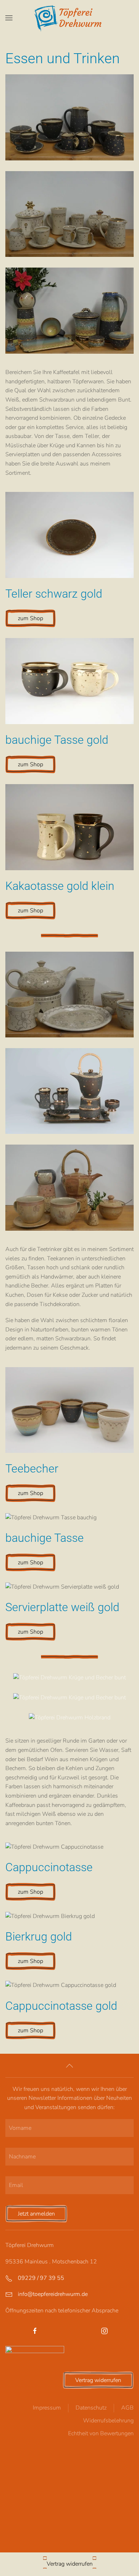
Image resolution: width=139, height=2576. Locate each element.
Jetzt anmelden (36, 2214)
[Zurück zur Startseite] (70, 18)
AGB (127, 2408)
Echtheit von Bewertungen (101, 2433)
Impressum (47, 2408)
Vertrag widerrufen (98, 2380)
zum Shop (30, 618)
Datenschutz (91, 2408)
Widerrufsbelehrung (108, 2421)
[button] (9, 18)
